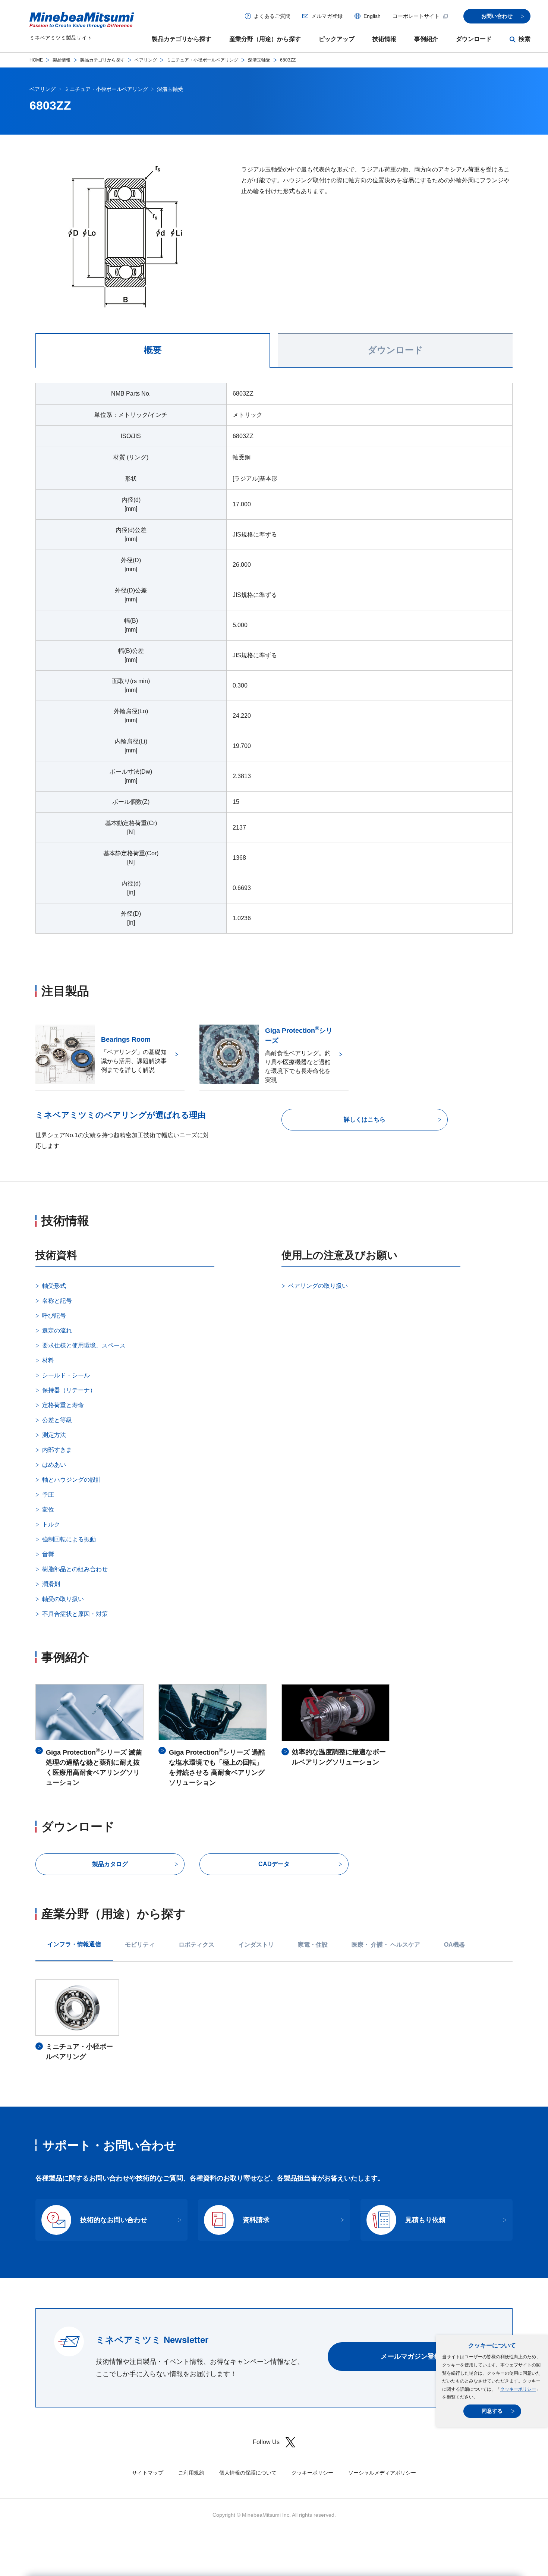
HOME (36, 60)
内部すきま (57, 1450)
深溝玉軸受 (259, 60)
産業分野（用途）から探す (265, 39)
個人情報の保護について (248, 2473)
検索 (525, 39)
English (372, 16)
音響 (48, 1554)
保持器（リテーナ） (69, 1390)
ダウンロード (474, 39)
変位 (48, 1509)
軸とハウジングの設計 (72, 1480)
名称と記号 (57, 1301)
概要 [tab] (153, 350)
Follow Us (266, 2442)
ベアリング (146, 60)
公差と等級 (57, 1420)
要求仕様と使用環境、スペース (84, 1345)
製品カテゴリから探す (182, 39)
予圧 (48, 1495)
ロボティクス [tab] (196, 1945)
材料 (48, 1360)
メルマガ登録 (327, 16)
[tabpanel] (274, 663)
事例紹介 (426, 39)
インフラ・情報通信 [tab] (74, 1944)
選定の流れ (57, 1331)
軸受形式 (54, 1286)
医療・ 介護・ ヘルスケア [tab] (386, 1945)
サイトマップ (148, 2473)
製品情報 (62, 60)
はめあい (54, 1465)
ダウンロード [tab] (395, 350)
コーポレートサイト (416, 16)
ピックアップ (337, 39)
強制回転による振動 (69, 1539)
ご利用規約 (191, 2473)
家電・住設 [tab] (313, 1945)
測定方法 (54, 1435)
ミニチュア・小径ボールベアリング (202, 60)
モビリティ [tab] (140, 1945)
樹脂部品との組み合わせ (75, 1569)
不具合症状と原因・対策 (75, 1614)
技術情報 (384, 39)
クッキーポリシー (518, 2389)
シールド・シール (66, 1375)
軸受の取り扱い (63, 1599)
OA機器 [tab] (454, 1945)
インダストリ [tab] (256, 1945)
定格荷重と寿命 (63, 1405)
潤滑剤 (51, 1584)
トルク (51, 1524)
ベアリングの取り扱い (318, 1286)
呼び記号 (54, 1316)
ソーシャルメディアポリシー (382, 2473)
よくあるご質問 (272, 16)
